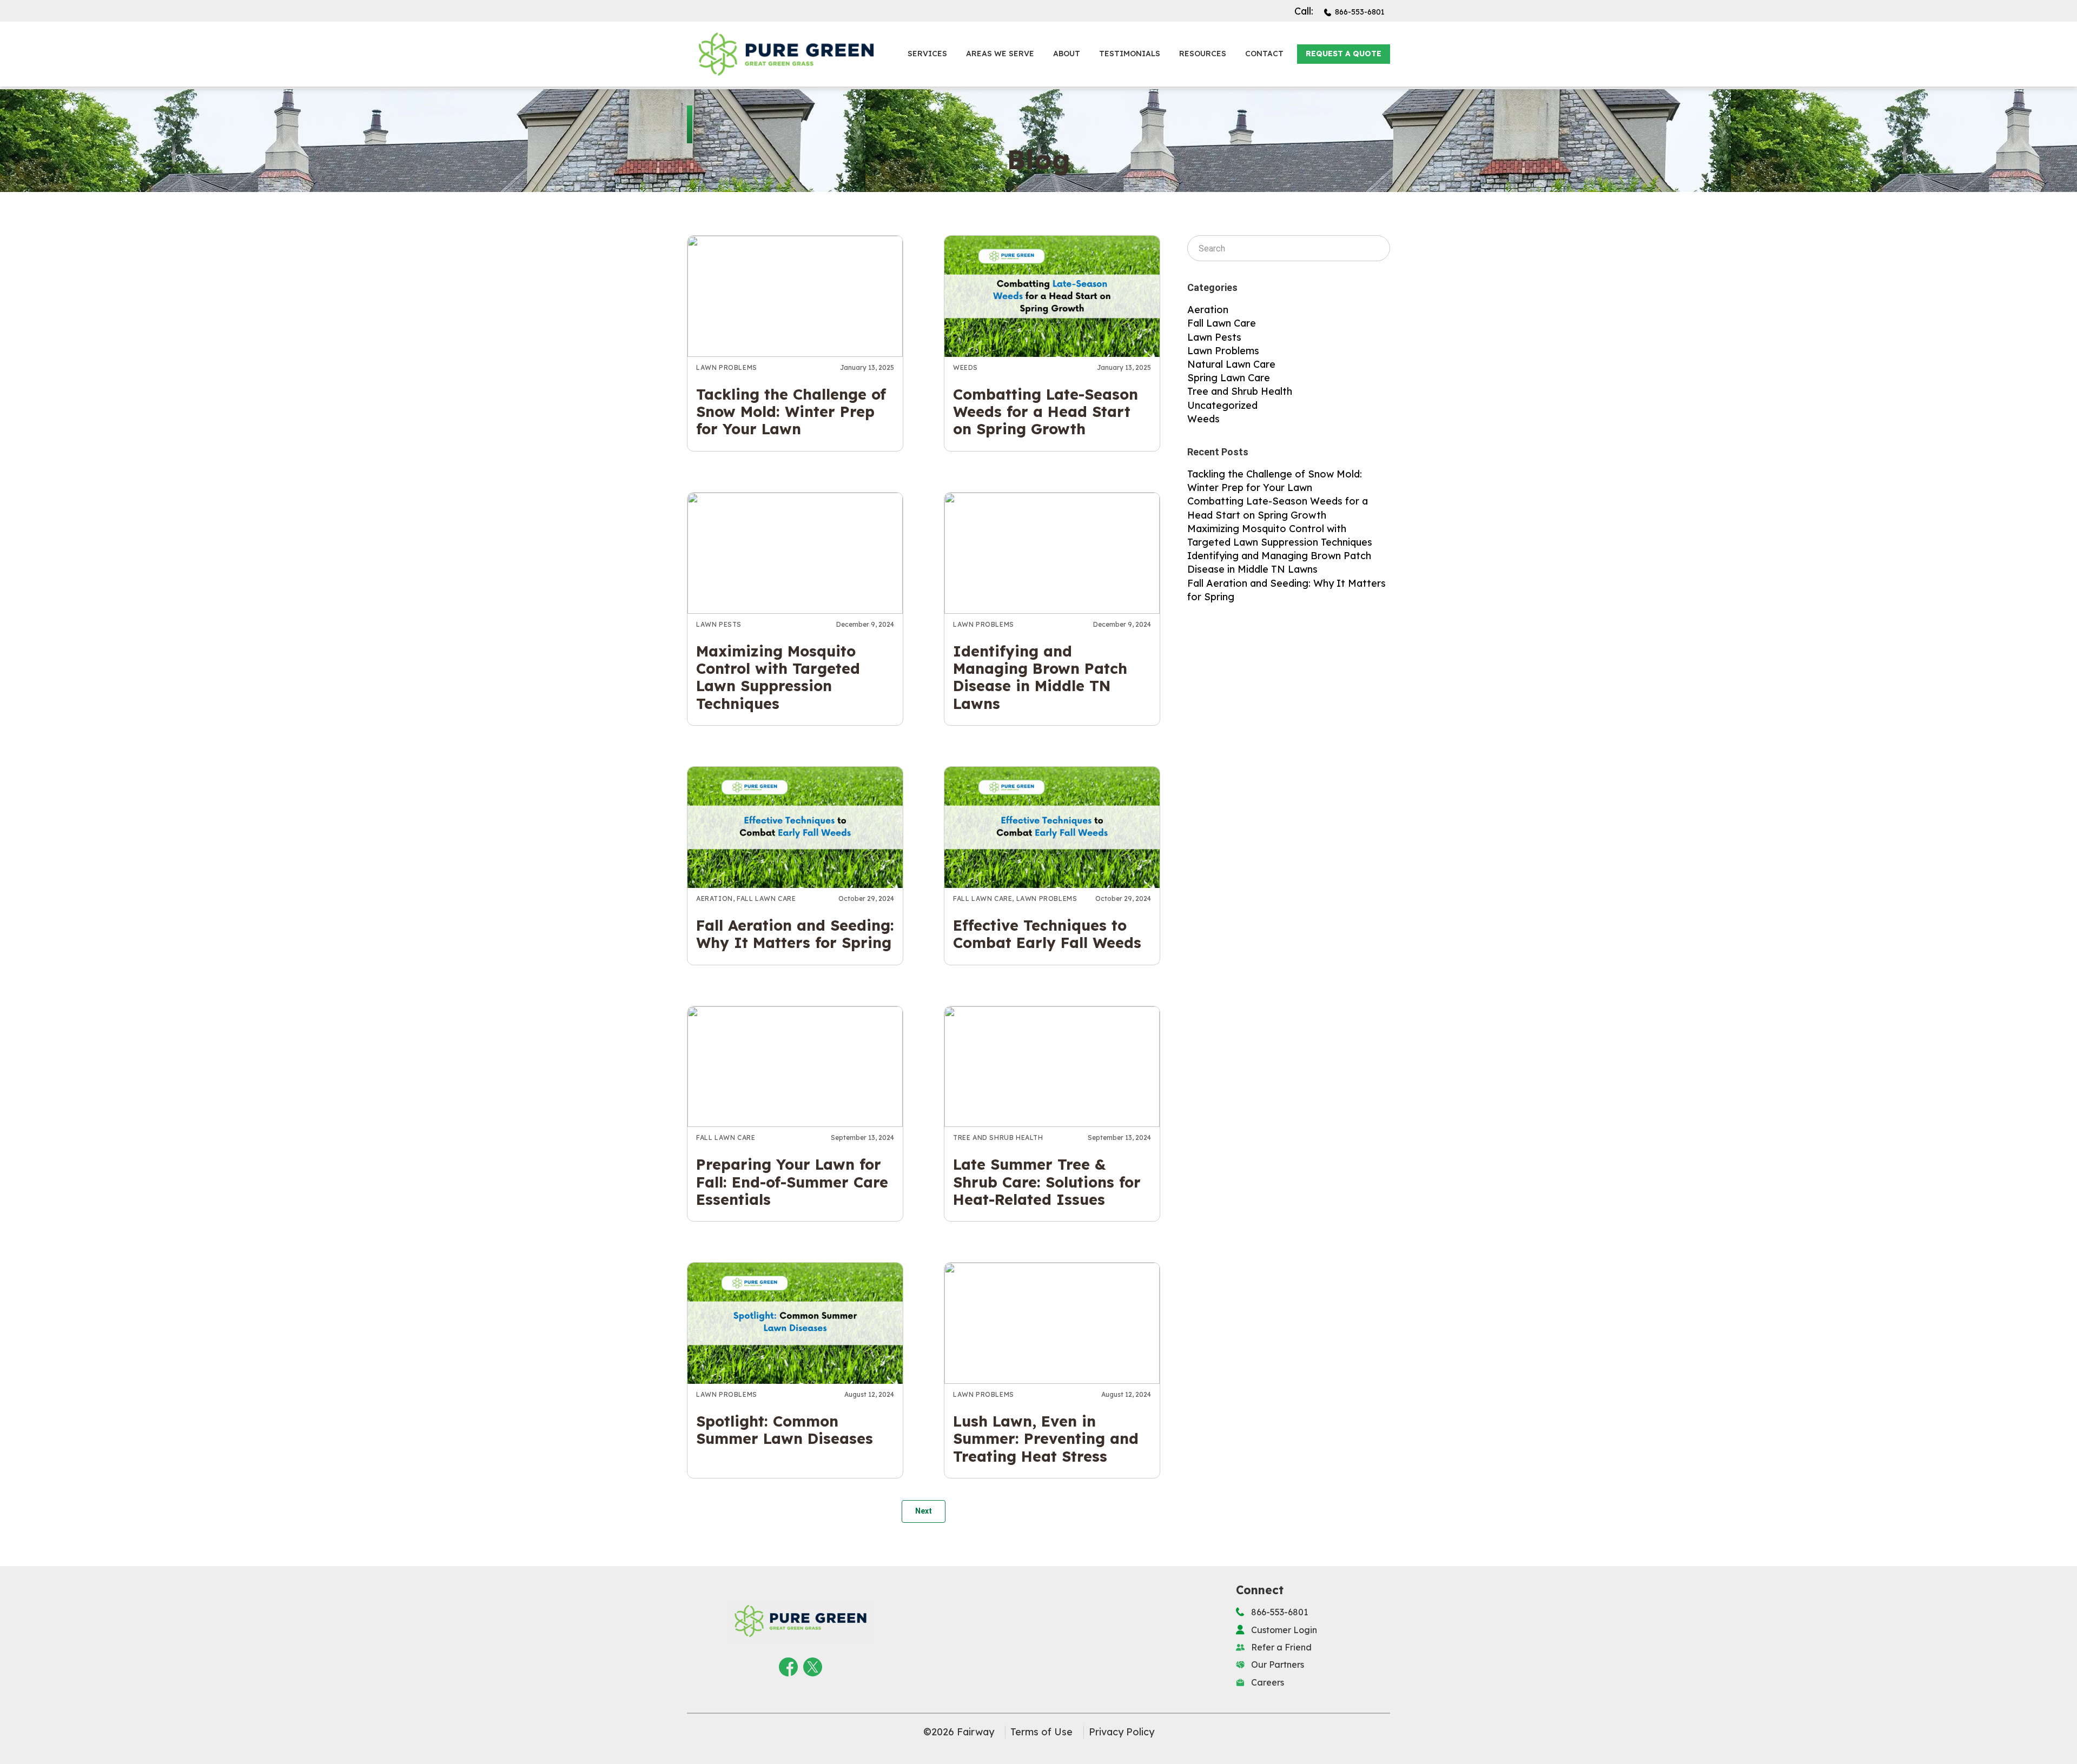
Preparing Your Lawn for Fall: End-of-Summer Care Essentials (792, 1182)
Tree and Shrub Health (998, 1138)
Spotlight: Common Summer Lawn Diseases (785, 1430)
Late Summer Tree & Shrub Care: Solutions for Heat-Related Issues (1047, 1182)
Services (927, 54)
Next (924, 1511)
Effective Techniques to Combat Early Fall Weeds (1047, 934)
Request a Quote (1344, 54)
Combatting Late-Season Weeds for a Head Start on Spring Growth (1046, 412)
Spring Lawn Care (1229, 378)
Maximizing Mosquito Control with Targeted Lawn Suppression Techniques (778, 677)
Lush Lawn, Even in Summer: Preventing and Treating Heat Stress (1046, 1439)
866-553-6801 (1360, 12)
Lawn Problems (727, 367)
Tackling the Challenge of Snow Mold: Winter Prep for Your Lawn (791, 412)
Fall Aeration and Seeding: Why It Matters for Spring (795, 934)
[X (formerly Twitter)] (813, 1665)
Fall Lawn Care (766, 898)
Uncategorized (1222, 405)
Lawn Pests (719, 624)
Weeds (965, 367)
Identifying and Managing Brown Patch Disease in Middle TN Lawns (1040, 677)
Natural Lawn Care (1231, 364)
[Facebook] (788, 1665)
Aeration (715, 898)
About (1067, 54)
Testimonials (1130, 54)
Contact (1264, 54)
